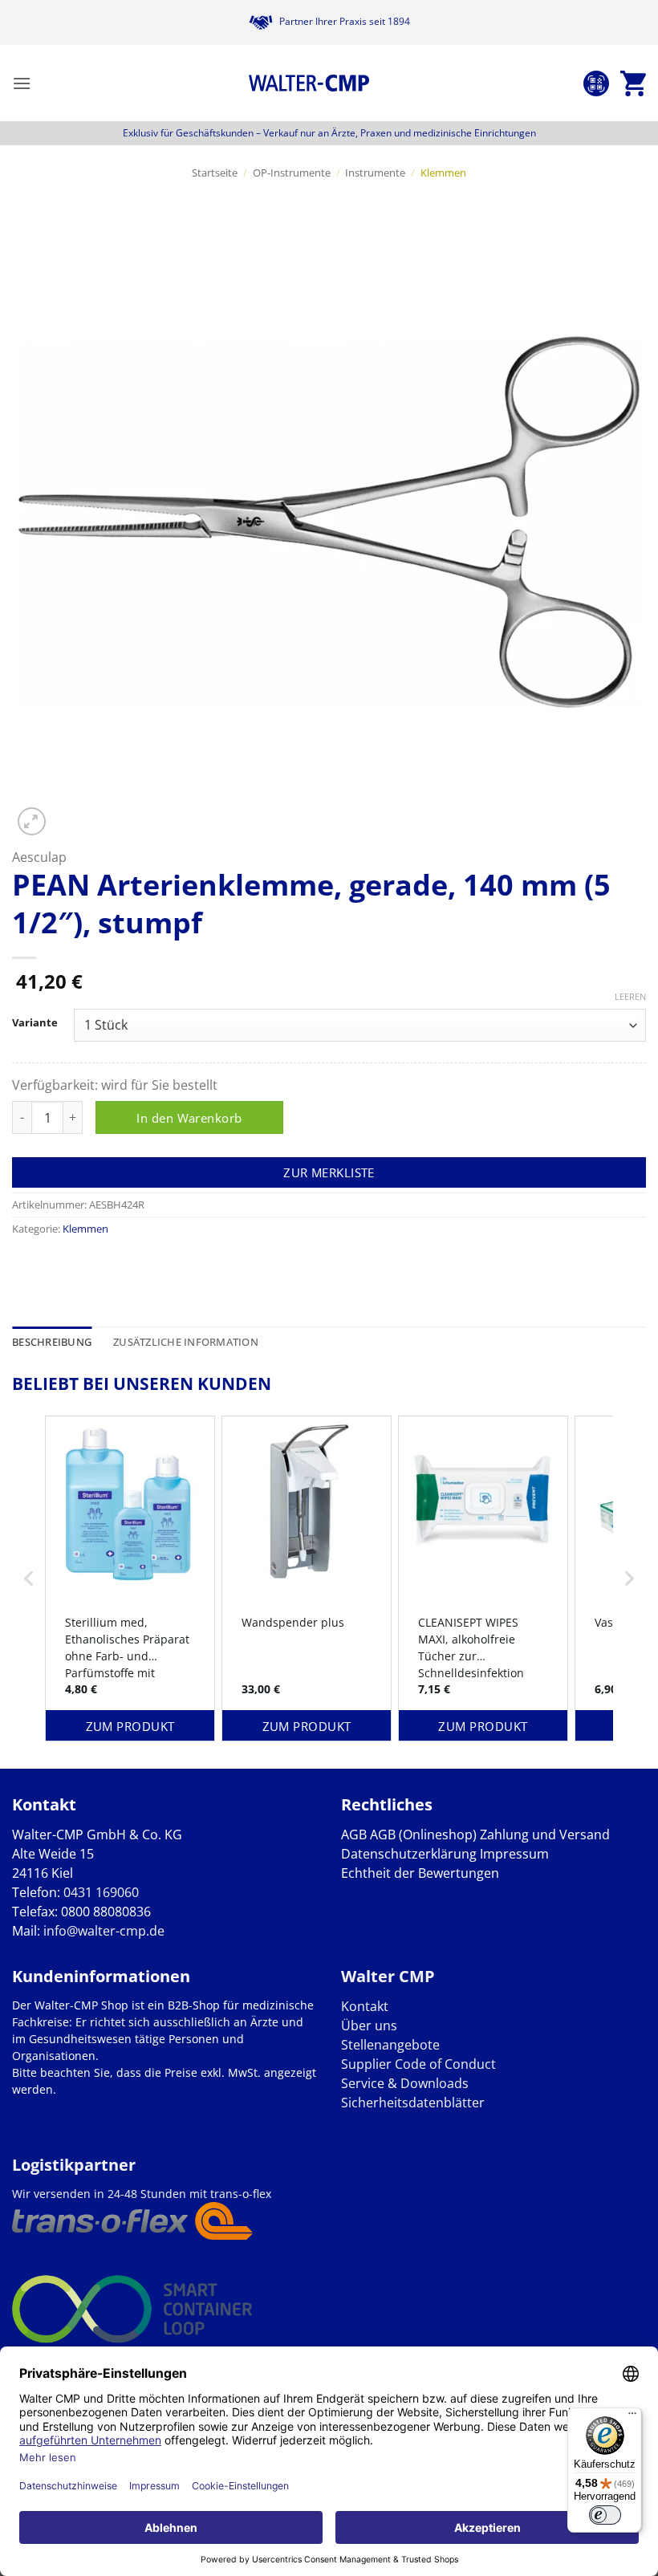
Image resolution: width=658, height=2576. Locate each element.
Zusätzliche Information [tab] (186, 1342)
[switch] (605, 2515)
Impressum (514, 1854)
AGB (354, 1834)
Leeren (630, 997)
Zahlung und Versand (545, 1834)
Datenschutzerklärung (409, 1854)
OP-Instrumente (292, 173)
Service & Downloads (405, 2083)
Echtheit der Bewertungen (420, 1873)
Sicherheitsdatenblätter (413, 2103)
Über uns (369, 2025)
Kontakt (365, 2006)
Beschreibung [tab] (52, 1342)
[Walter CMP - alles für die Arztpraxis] (309, 83)
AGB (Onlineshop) (423, 1834)
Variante (35, 1023)
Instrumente (375, 173)
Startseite (215, 173)
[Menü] (632, 2417)
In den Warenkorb (189, 1118)
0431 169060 (101, 1892)
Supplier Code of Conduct (418, 2064)
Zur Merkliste (329, 1172)
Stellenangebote (390, 2045)
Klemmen (443, 173)
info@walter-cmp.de (104, 1931)
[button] (22, 83)
